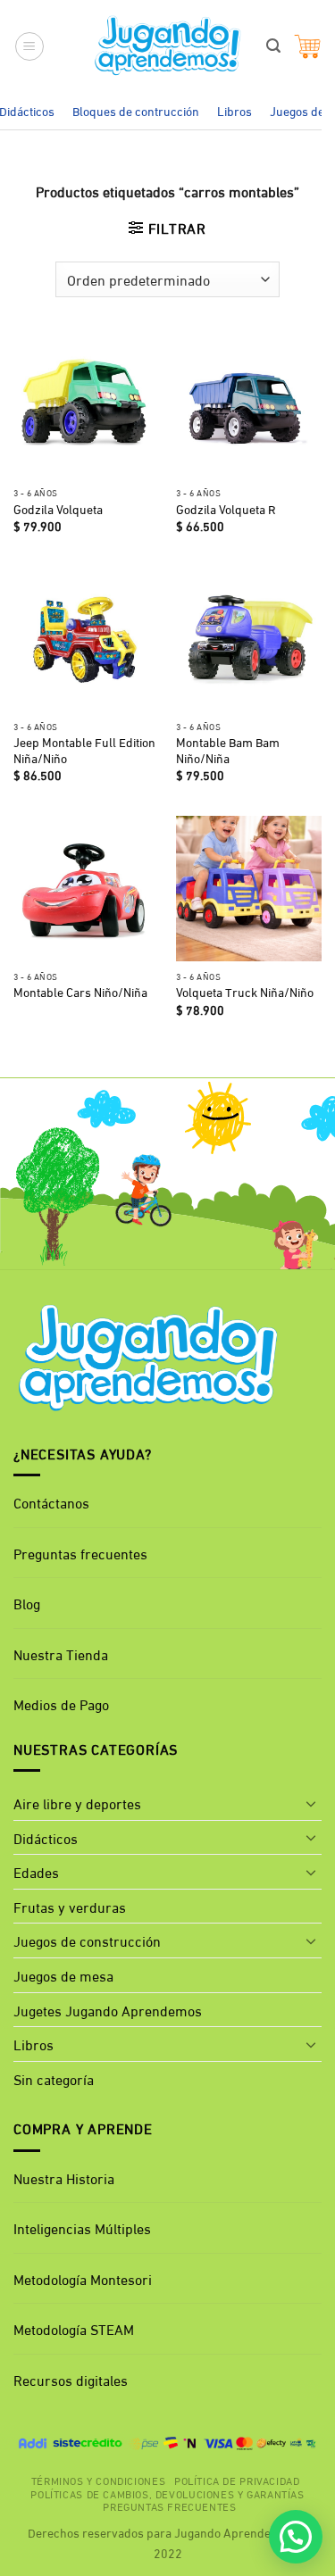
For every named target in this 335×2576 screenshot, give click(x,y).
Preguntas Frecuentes (169, 2505)
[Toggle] (311, 1803)
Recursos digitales (72, 2379)
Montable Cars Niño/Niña (80, 993)
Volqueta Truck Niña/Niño (245, 993)
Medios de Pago (61, 1703)
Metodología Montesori (83, 2278)
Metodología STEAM (74, 2328)
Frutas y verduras (70, 1906)
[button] (29, 46)
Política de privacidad (237, 2480)
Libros (234, 110)
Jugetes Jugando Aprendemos (108, 2010)
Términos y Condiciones (98, 2480)
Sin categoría (54, 2078)
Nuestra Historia (64, 2177)
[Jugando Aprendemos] (167, 46)
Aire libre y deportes (77, 1803)
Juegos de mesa (63, 1975)
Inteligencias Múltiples (82, 2227)
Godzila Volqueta (58, 510)
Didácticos (46, 1837)
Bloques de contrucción (136, 110)
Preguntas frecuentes (80, 1553)
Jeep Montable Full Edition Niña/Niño (84, 750)
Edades (36, 1871)
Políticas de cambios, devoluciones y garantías (167, 2493)
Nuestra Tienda (61, 1654)
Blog (27, 1603)
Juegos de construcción (87, 1940)
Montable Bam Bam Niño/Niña (228, 750)
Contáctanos (51, 1502)
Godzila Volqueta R (226, 510)
